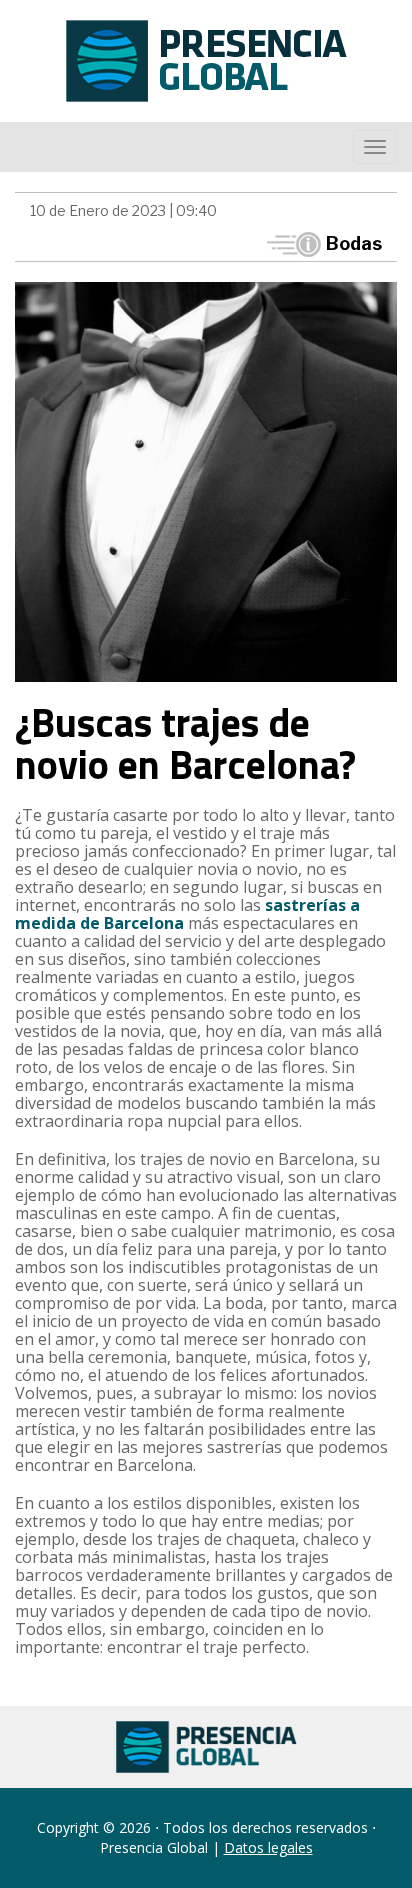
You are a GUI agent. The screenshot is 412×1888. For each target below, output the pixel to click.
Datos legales (268, 1847)
